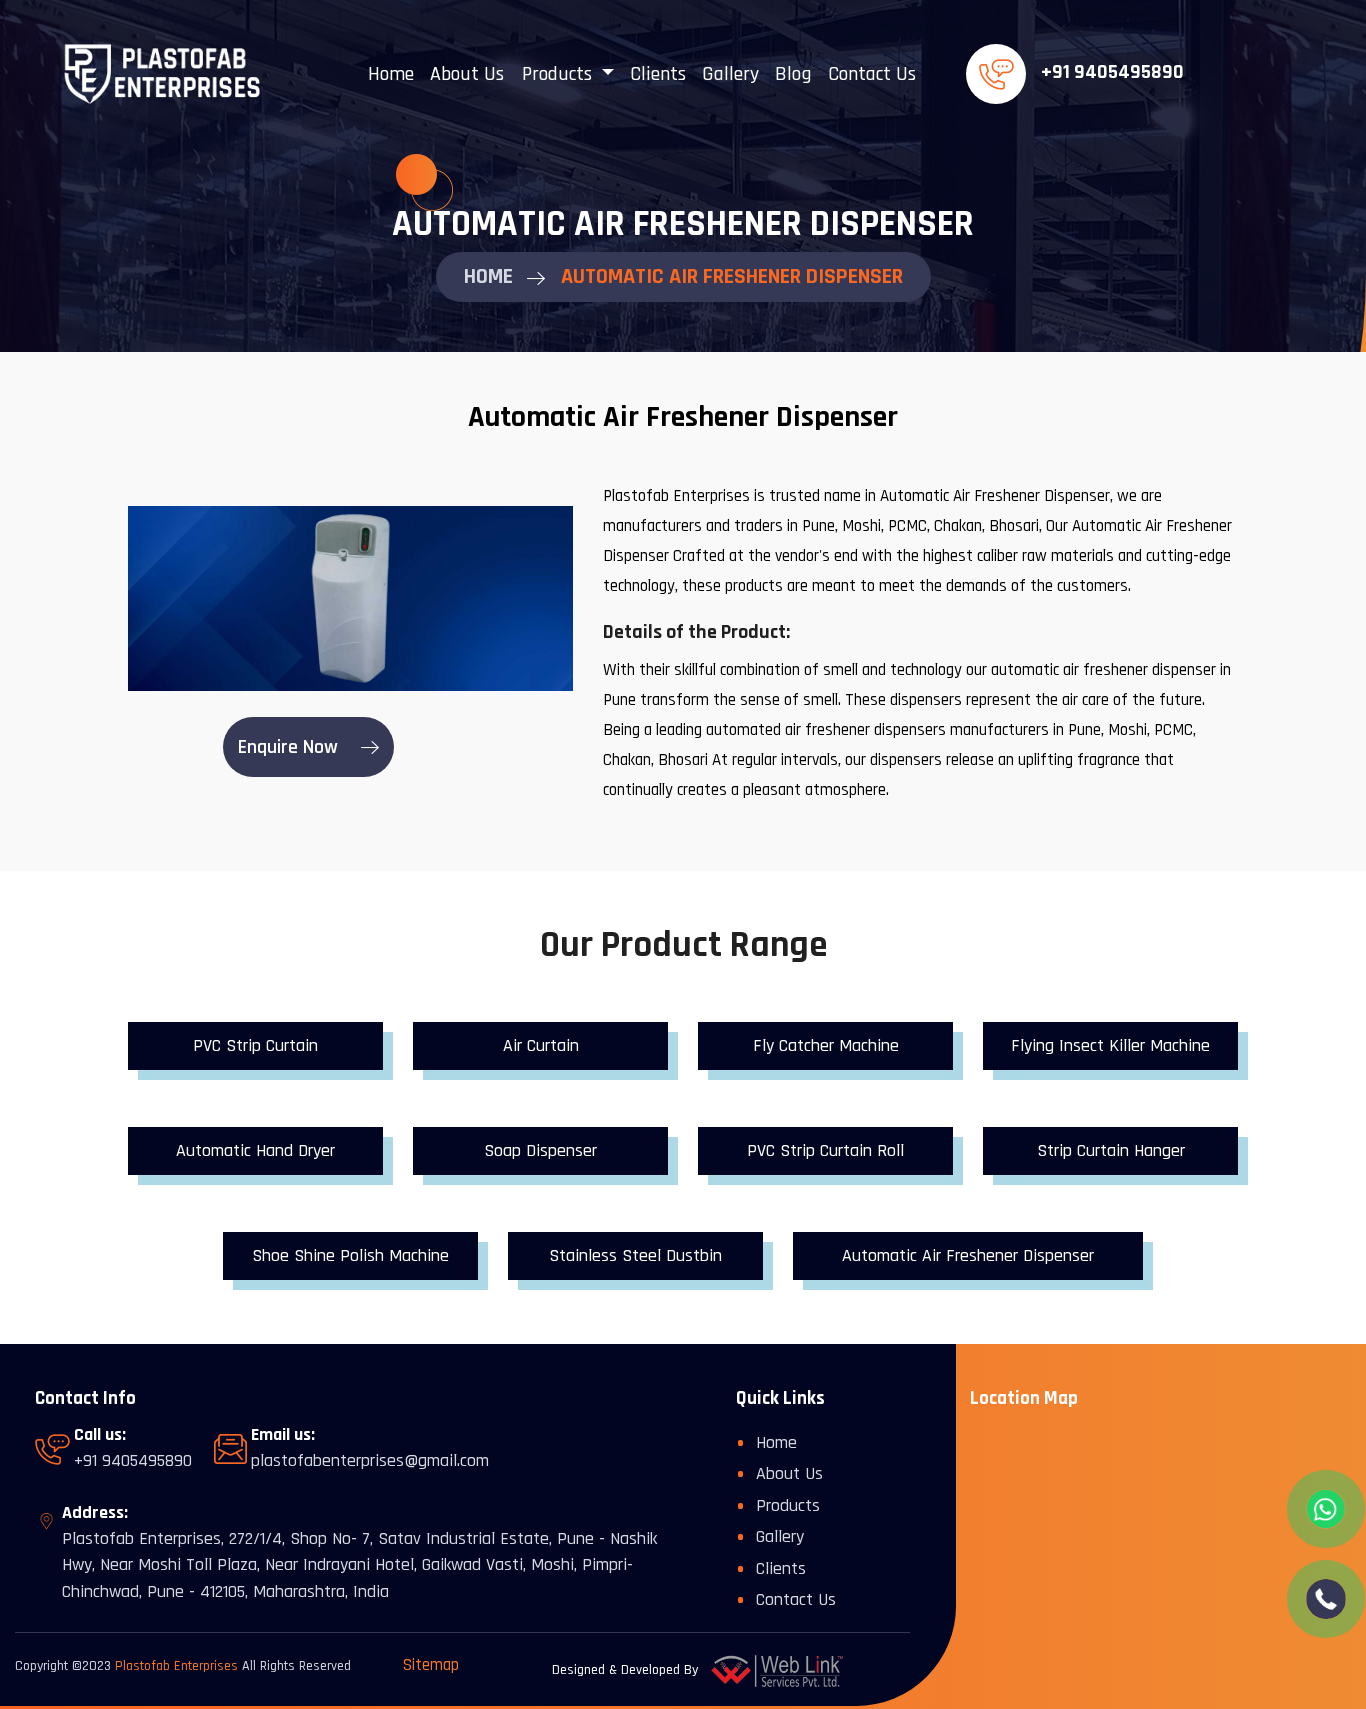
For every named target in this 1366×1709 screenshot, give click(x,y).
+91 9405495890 (1112, 72)
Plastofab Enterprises (176, 1666)
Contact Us (872, 74)
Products (788, 1505)
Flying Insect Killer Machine (1110, 1045)
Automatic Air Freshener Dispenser (968, 1255)
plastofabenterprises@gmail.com (370, 1460)
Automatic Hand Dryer (255, 1150)
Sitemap (431, 1665)
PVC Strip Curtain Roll (825, 1150)
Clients (658, 74)
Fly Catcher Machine (826, 1045)
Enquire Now (290, 747)
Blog (793, 74)
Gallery (730, 74)
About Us (467, 74)
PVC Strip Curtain (255, 1045)
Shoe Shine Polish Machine (350, 1255)
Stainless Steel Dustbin (635, 1255)
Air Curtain (541, 1045)
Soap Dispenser (540, 1150)
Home (391, 74)
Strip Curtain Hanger (1111, 1150)
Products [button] (559, 74)
